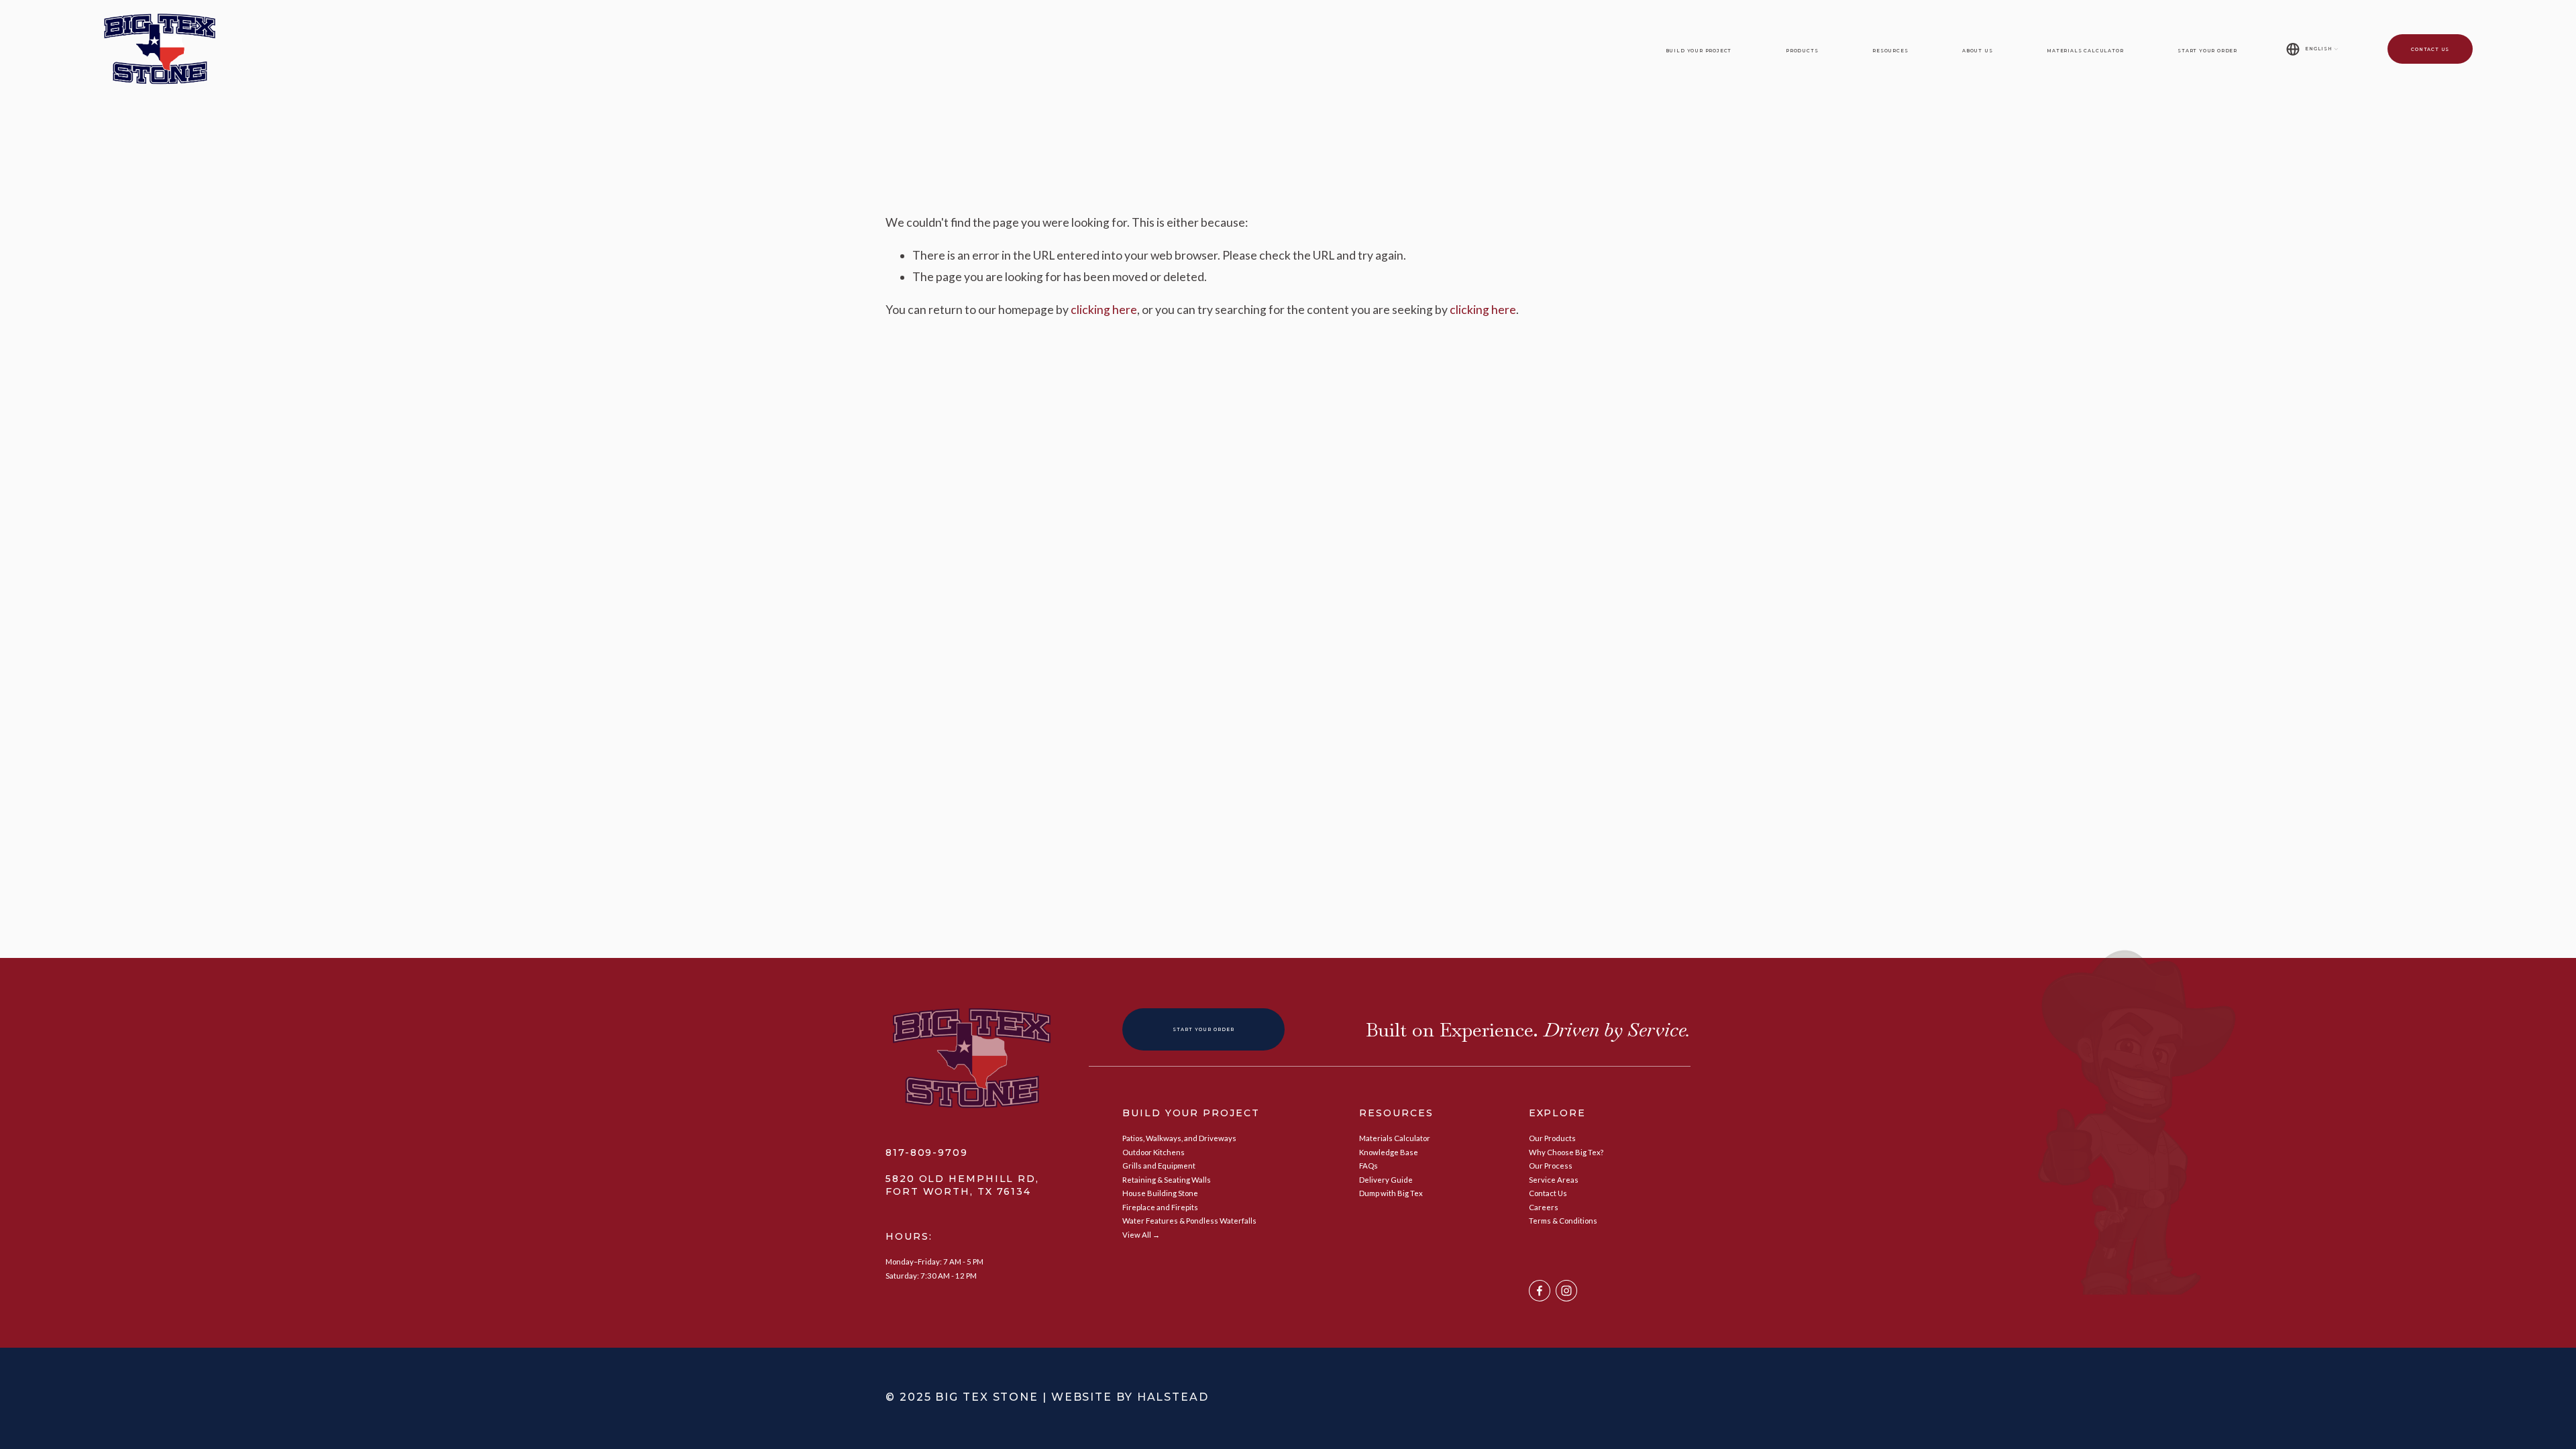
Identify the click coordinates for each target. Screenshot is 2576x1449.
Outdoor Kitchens (1153, 1152)
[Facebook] (1540, 1291)
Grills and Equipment (1159, 1166)
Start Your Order (2207, 51)
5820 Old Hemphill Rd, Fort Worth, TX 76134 (962, 1185)
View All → (1141, 1235)
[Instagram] (1566, 1291)
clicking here (1104, 310)
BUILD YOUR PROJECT (1191, 1113)
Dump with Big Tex (1391, 1193)
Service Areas (1554, 1180)
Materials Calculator (2085, 51)
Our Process (1551, 1166)
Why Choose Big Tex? (1566, 1152)
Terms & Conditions (1563, 1221)
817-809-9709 (927, 1152)
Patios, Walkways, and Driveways (1179, 1138)
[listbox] (2312, 49)
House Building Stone (1160, 1193)
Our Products (1552, 1138)
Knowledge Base (1389, 1152)
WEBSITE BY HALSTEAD (1130, 1397)
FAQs (1368, 1166)
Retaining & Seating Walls (1167, 1180)
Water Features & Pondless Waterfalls (1189, 1221)
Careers (1544, 1207)
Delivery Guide (1386, 1180)
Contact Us (2430, 49)
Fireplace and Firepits (1160, 1207)
